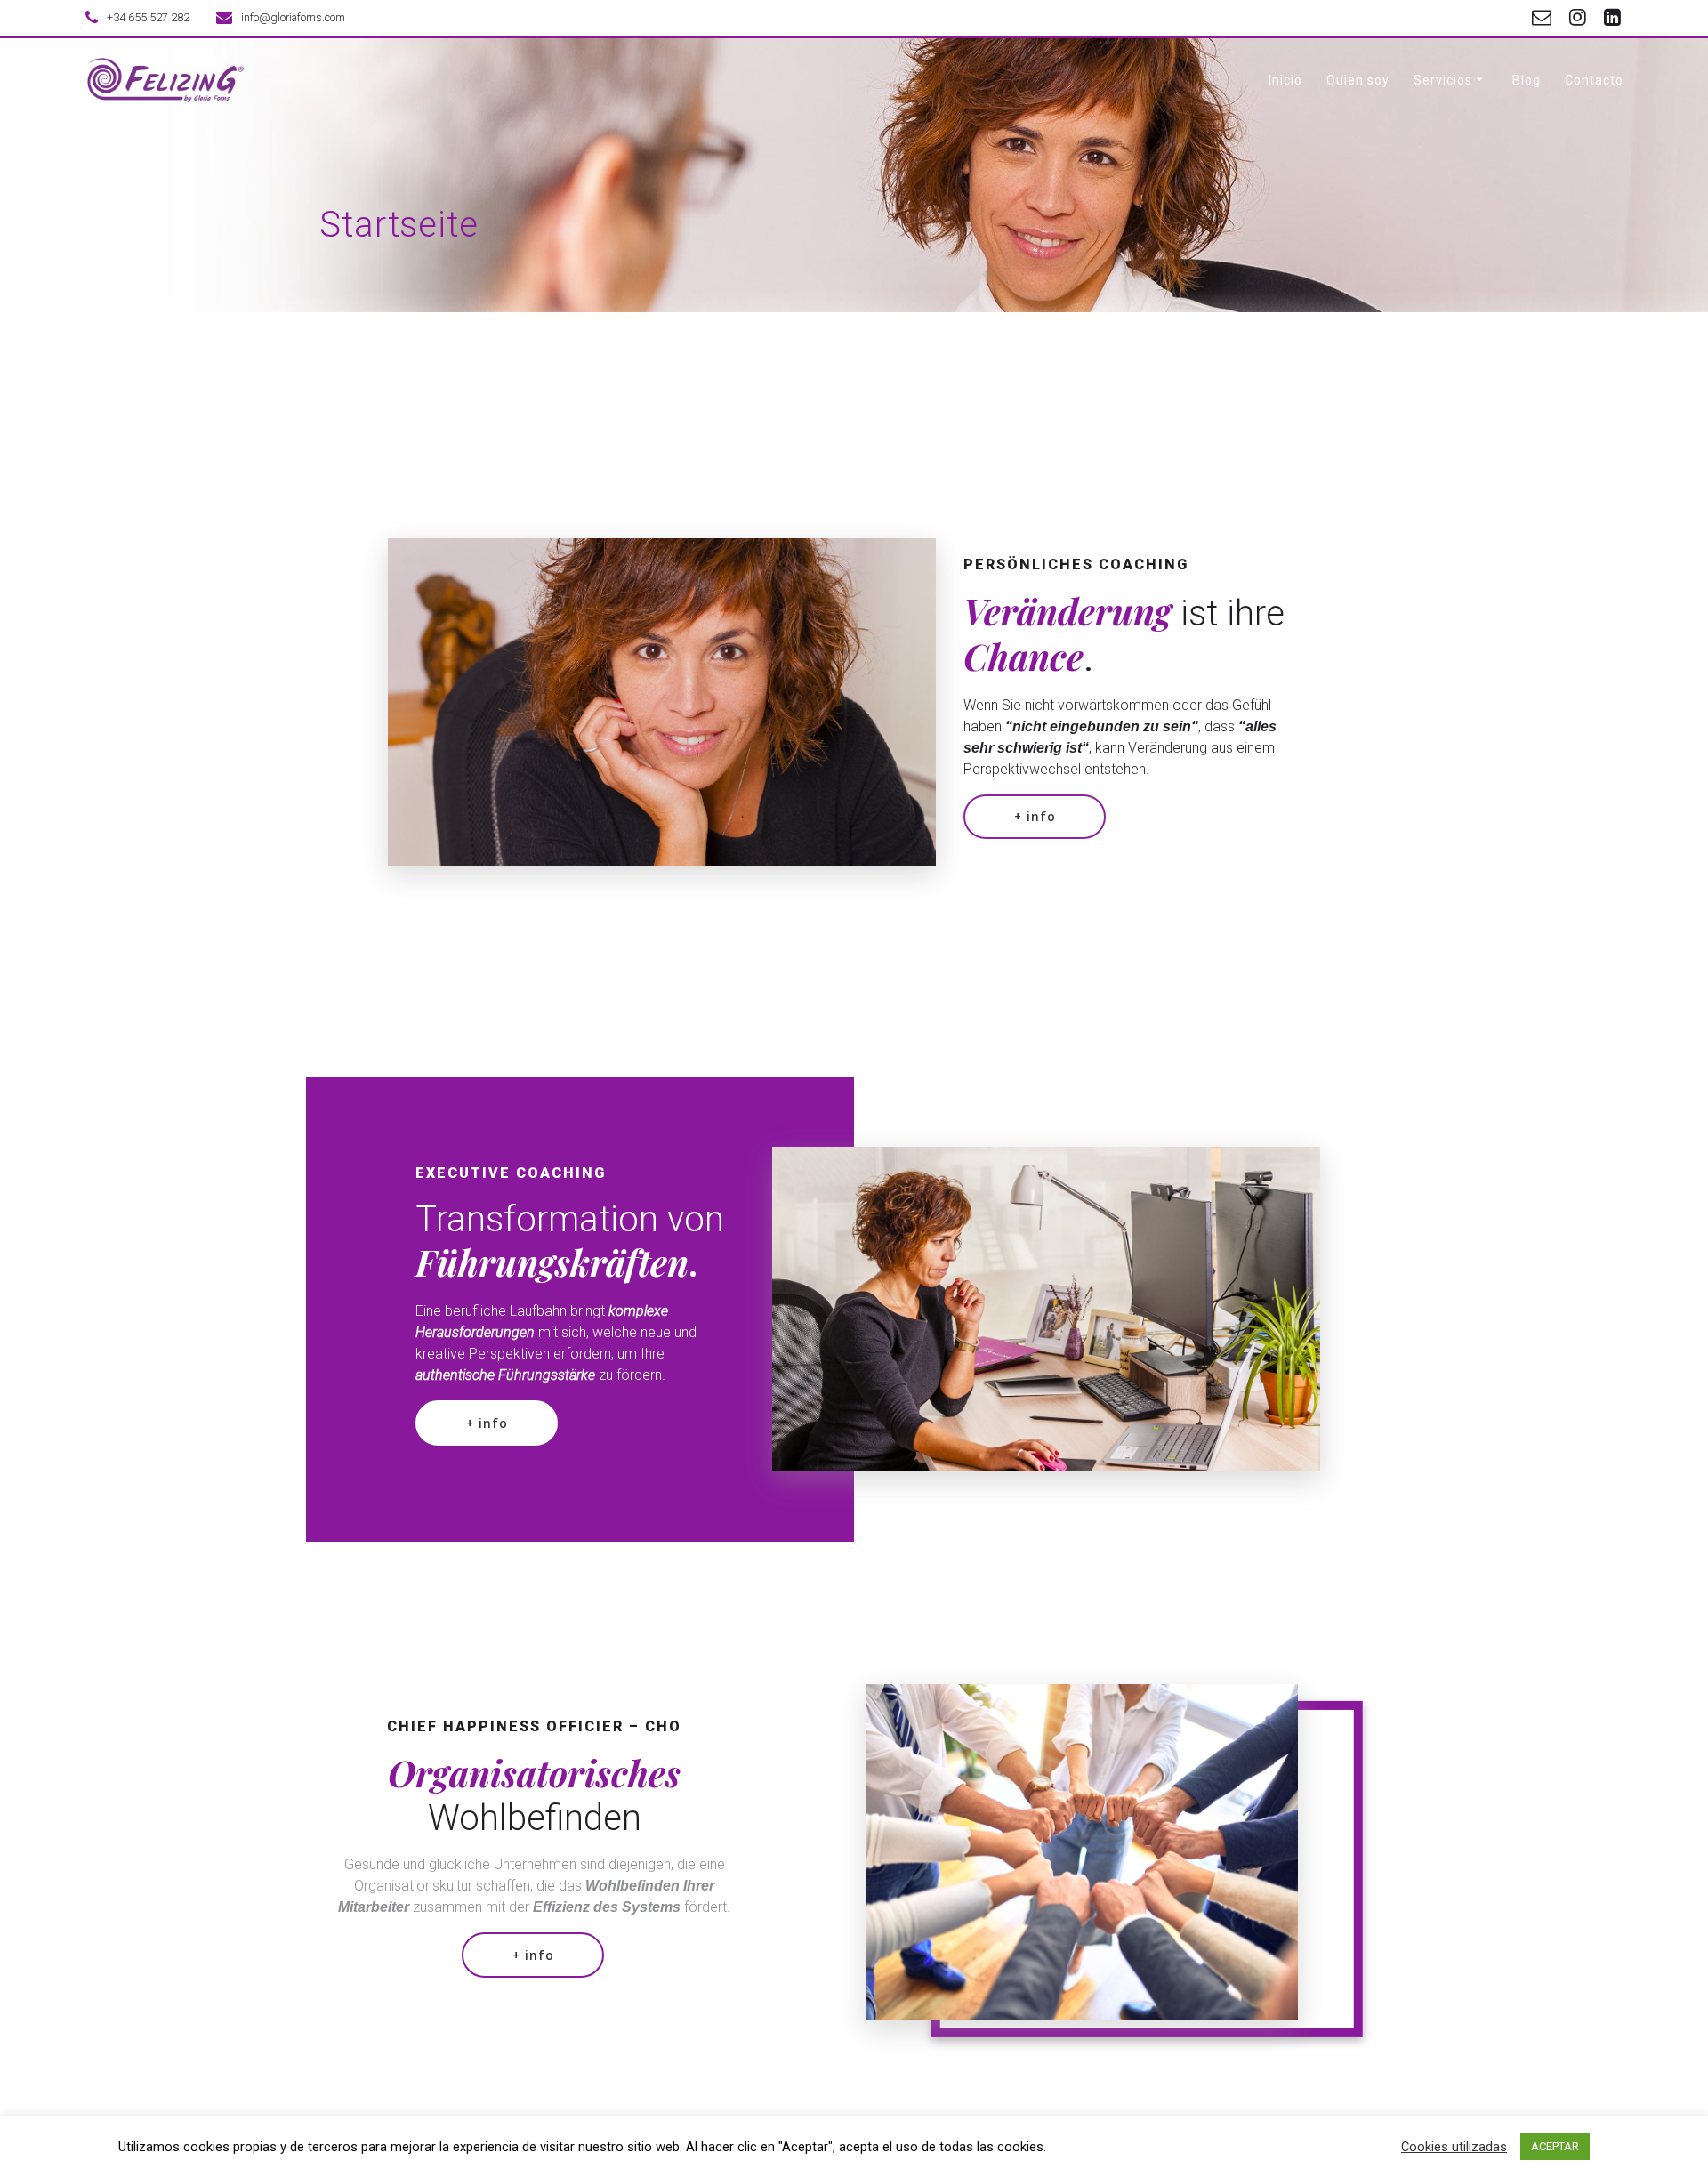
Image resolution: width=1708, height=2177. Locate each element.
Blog (1527, 80)
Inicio (1285, 80)
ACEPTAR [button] (1555, 2146)
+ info (1035, 816)
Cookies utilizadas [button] (1454, 2147)
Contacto (1594, 80)
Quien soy (1358, 80)
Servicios (1443, 80)
